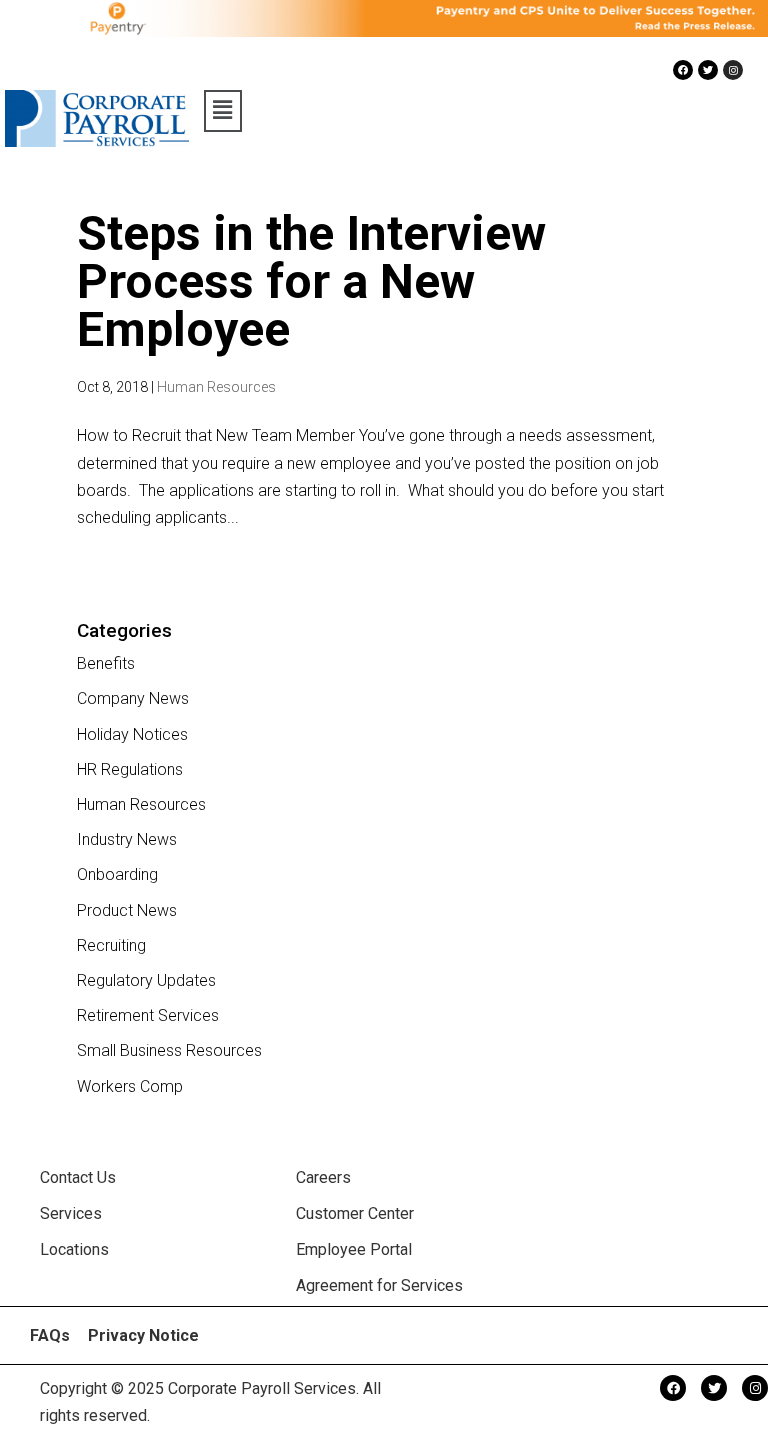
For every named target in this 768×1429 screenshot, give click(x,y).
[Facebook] (683, 70)
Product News (127, 910)
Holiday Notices (132, 734)
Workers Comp (130, 1086)
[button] (223, 111)
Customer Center (355, 1213)
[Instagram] (733, 70)
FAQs (50, 1335)
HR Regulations (130, 769)
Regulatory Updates (146, 980)
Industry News (127, 839)
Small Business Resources (169, 1050)
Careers (323, 1177)
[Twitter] (708, 70)
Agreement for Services (379, 1285)
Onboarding (117, 874)
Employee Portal (354, 1249)
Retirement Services (148, 1015)
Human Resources (216, 387)
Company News (133, 698)
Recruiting (111, 945)
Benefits (106, 663)
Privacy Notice (143, 1335)
